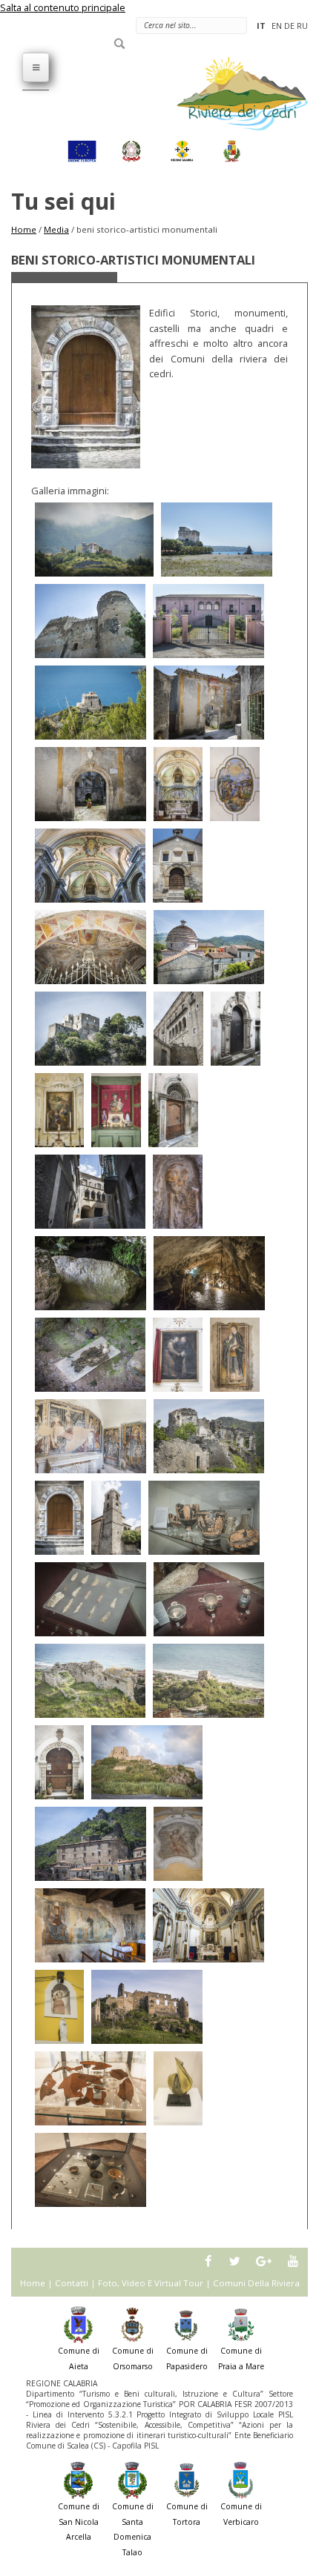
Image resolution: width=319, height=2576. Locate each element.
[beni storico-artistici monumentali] (95, 540)
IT (261, 26)
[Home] (234, 93)
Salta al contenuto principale (63, 7)
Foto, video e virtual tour (151, 2283)
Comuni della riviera (256, 2283)
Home (24, 229)
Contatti (72, 2283)
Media (56, 229)
